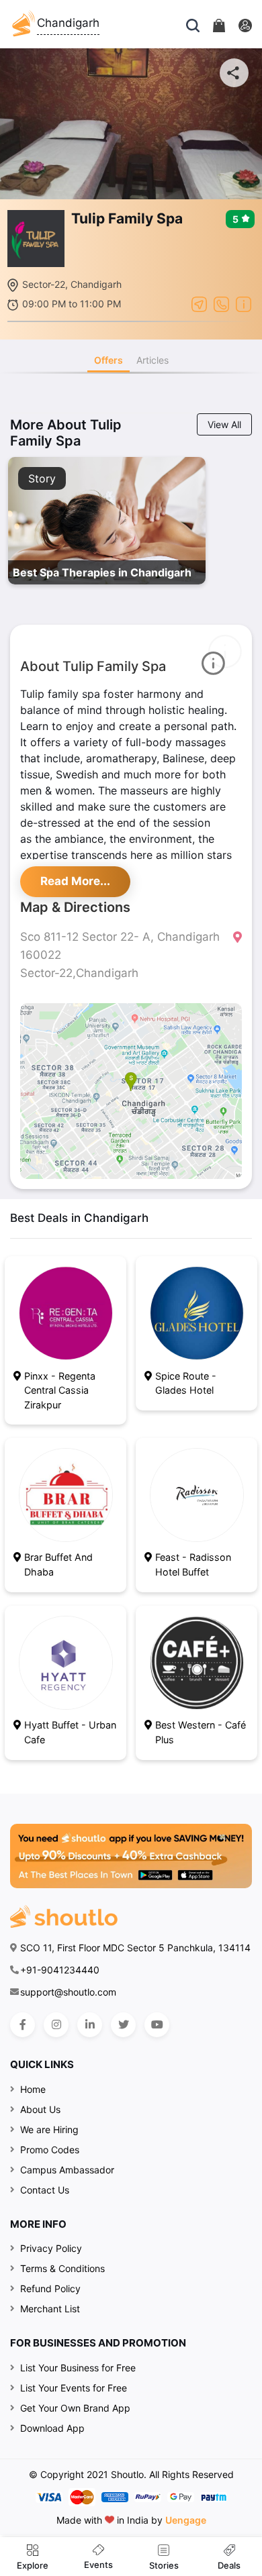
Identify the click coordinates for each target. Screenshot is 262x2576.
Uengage (186, 2520)
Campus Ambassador (67, 2170)
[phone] (221, 303)
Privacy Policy (51, 2248)
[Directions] (199, 303)
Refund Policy (50, 2288)
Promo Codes (50, 2150)
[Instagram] (56, 2025)
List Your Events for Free (74, 2388)
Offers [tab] (108, 360)
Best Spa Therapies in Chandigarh (102, 572)
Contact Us (45, 2190)
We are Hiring (49, 2129)
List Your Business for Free (78, 2368)
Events (98, 2565)
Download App (52, 2428)
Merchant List (50, 2309)
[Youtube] (157, 2025)
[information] (244, 303)
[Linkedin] (90, 2025)
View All (224, 424)
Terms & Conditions (62, 2268)
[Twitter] (123, 2025)
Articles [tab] (152, 360)
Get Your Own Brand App (75, 2408)
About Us (40, 2109)
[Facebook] (23, 2025)
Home (33, 2089)
